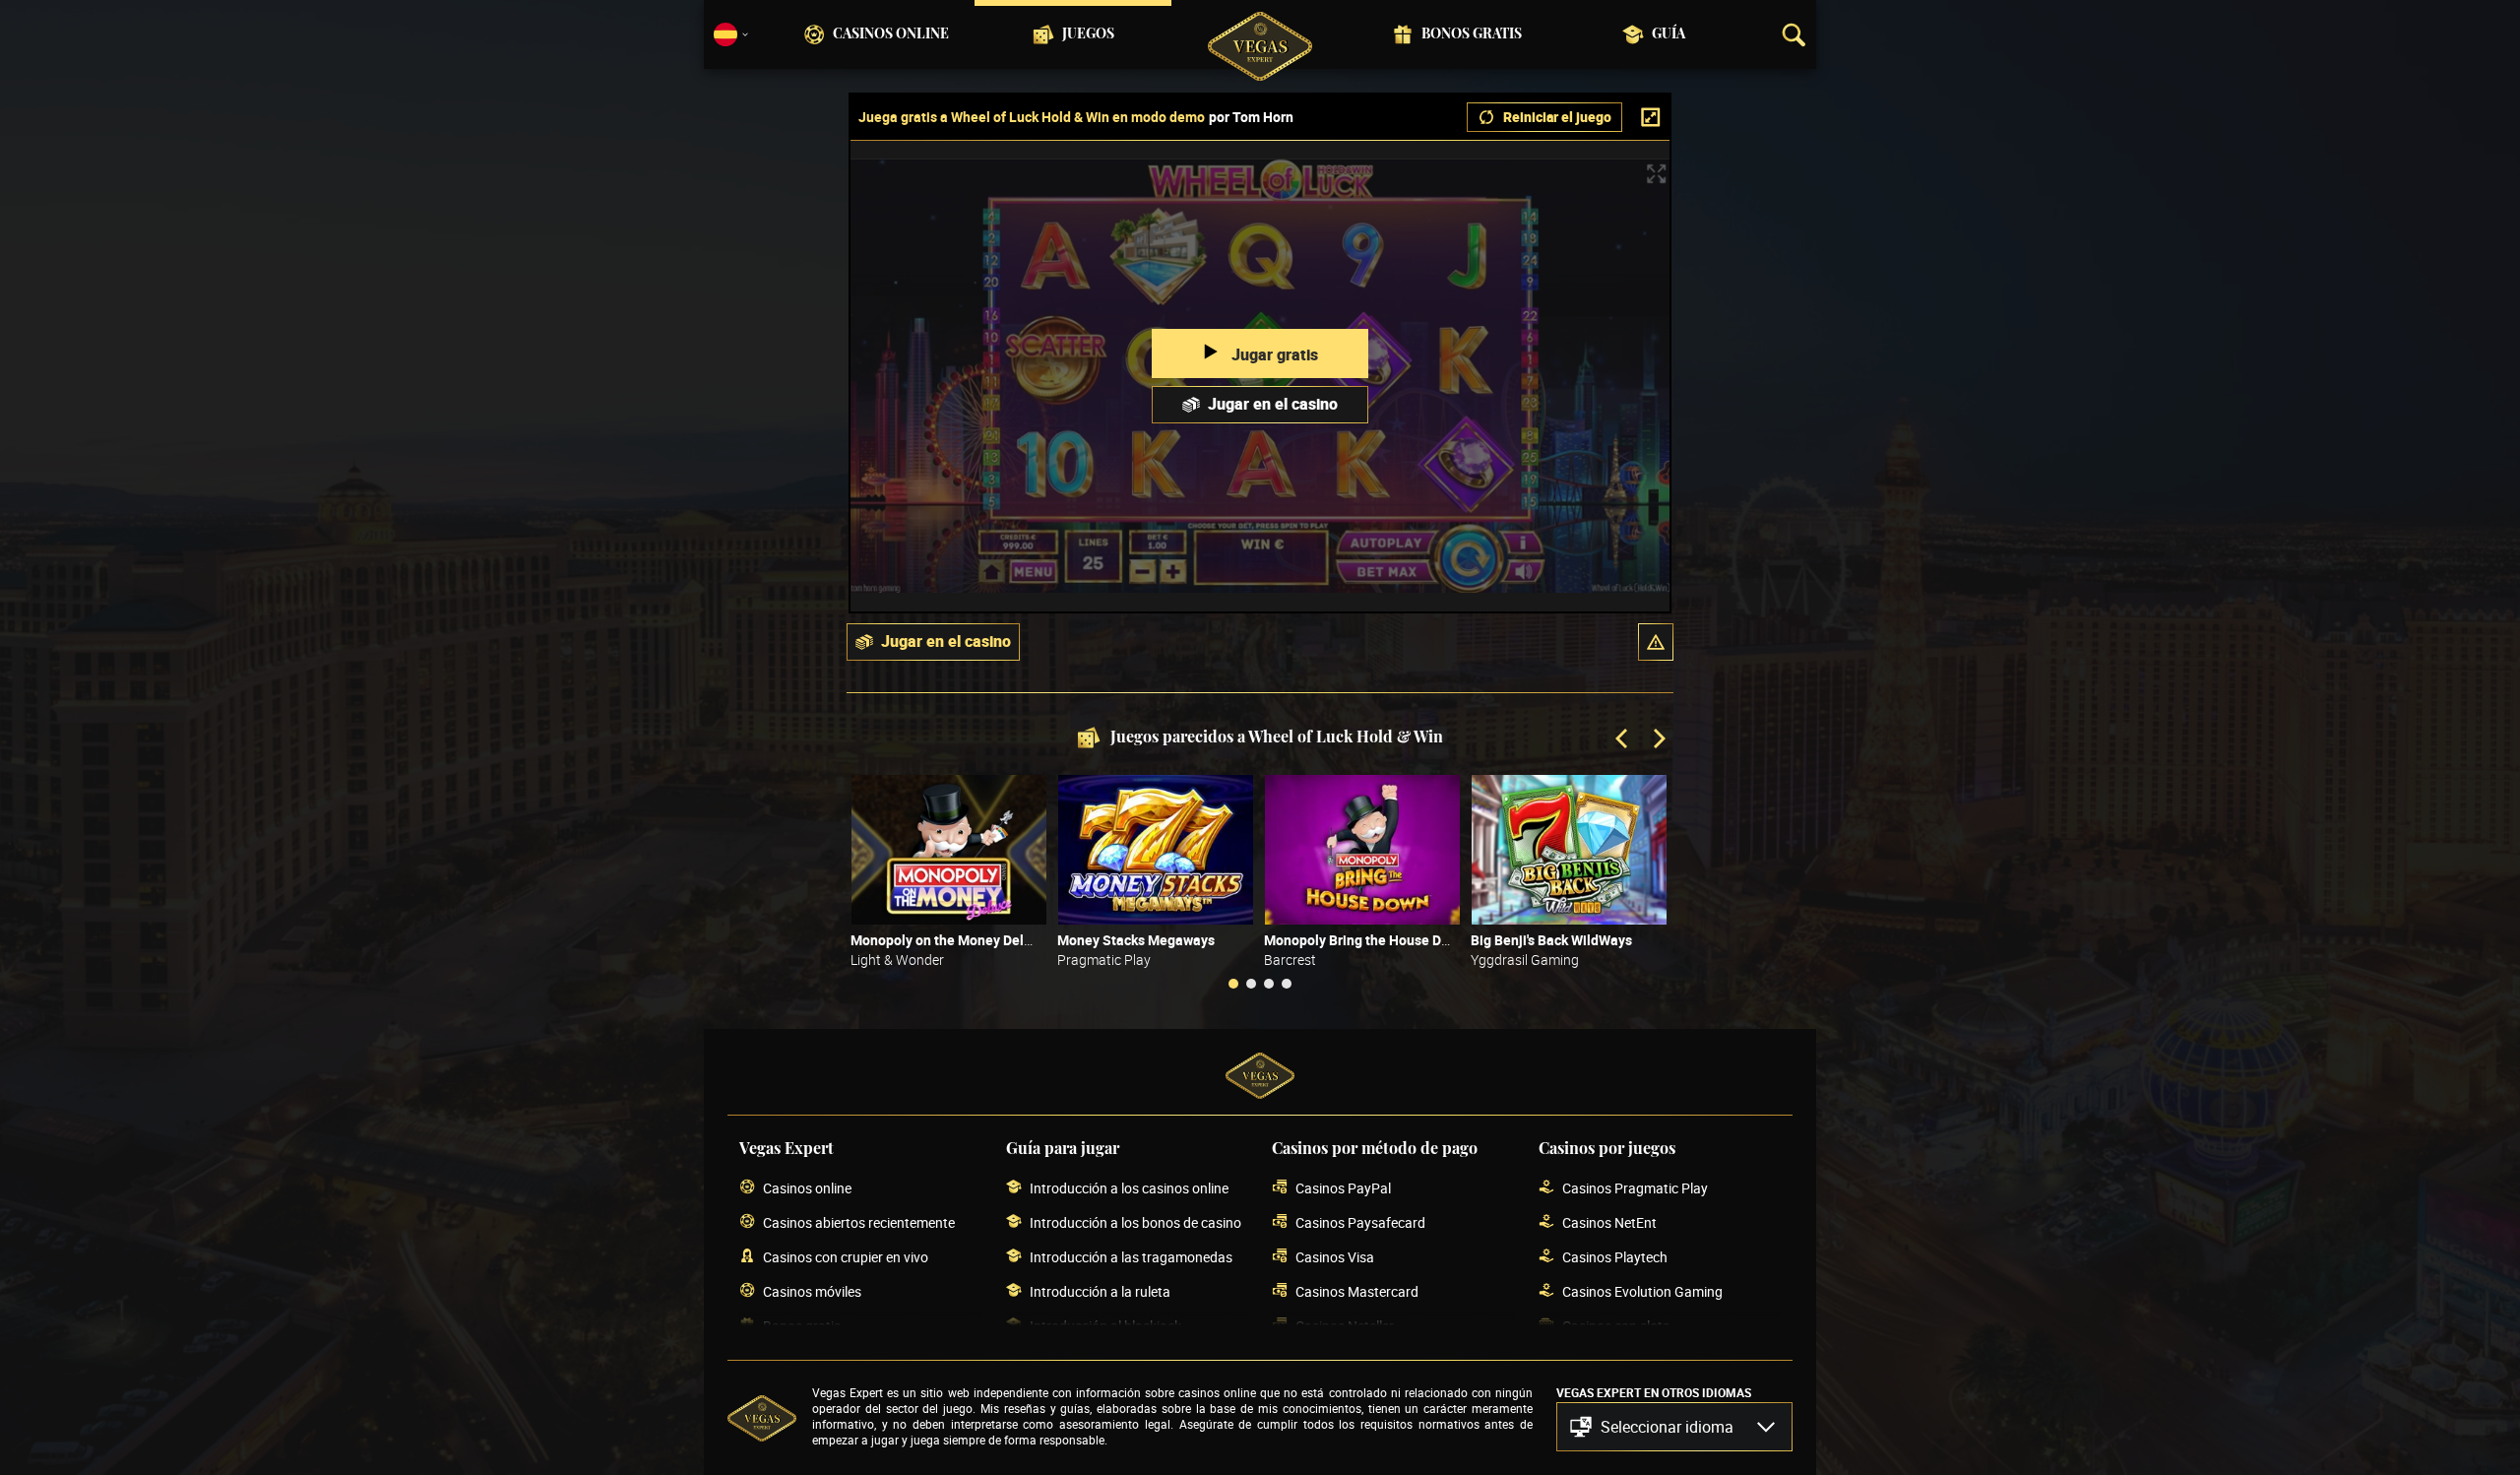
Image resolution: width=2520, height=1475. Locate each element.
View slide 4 (1287, 984)
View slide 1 (1233, 984)
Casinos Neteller (1345, 1326)
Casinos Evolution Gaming (1642, 1291)
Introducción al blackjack (1105, 1326)
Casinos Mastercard (1357, 1291)
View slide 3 (1269, 984)
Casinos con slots (1616, 1326)
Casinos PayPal (1343, 1188)
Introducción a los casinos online (1129, 1188)
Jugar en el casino (1273, 404)
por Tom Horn (1251, 117)
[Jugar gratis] (949, 850)
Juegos (1088, 34)
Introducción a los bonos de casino (1135, 1222)
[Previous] (1623, 740)
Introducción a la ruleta (1100, 1291)
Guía (1669, 34)
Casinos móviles (812, 1291)
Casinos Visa (1335, 1257)
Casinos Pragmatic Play (1635, 1188)
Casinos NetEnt (1609, 1222)
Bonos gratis (1472, 34)
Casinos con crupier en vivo (846, 1257)
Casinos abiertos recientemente (859, 1222)
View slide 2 (1251, 984)
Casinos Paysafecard (1360, 1222)
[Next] (1658, 740)
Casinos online (891, 34)
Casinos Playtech (1615, 1257)
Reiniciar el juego (1557, 117)
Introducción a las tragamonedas (1131, 1257)
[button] (1656, 642)
